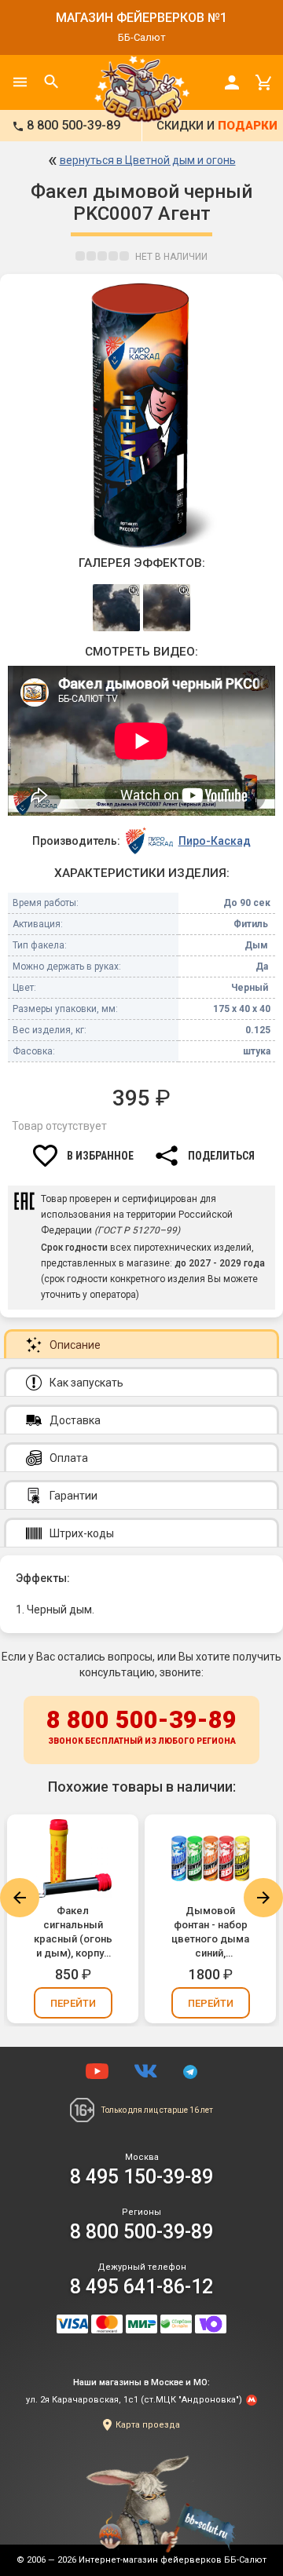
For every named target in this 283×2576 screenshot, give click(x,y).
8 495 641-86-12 (141, 2287)
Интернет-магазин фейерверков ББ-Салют (173, 2560)
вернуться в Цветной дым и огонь (148, 160)
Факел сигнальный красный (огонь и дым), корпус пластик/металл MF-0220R (73, 1933)
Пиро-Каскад (215, 841)
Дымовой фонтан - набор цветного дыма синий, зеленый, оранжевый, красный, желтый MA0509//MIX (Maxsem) (210, 1933)
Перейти (73, 2003)
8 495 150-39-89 (141, 2177)
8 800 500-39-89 (141, 1725)
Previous (20, 1898)
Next (263, 1898)
